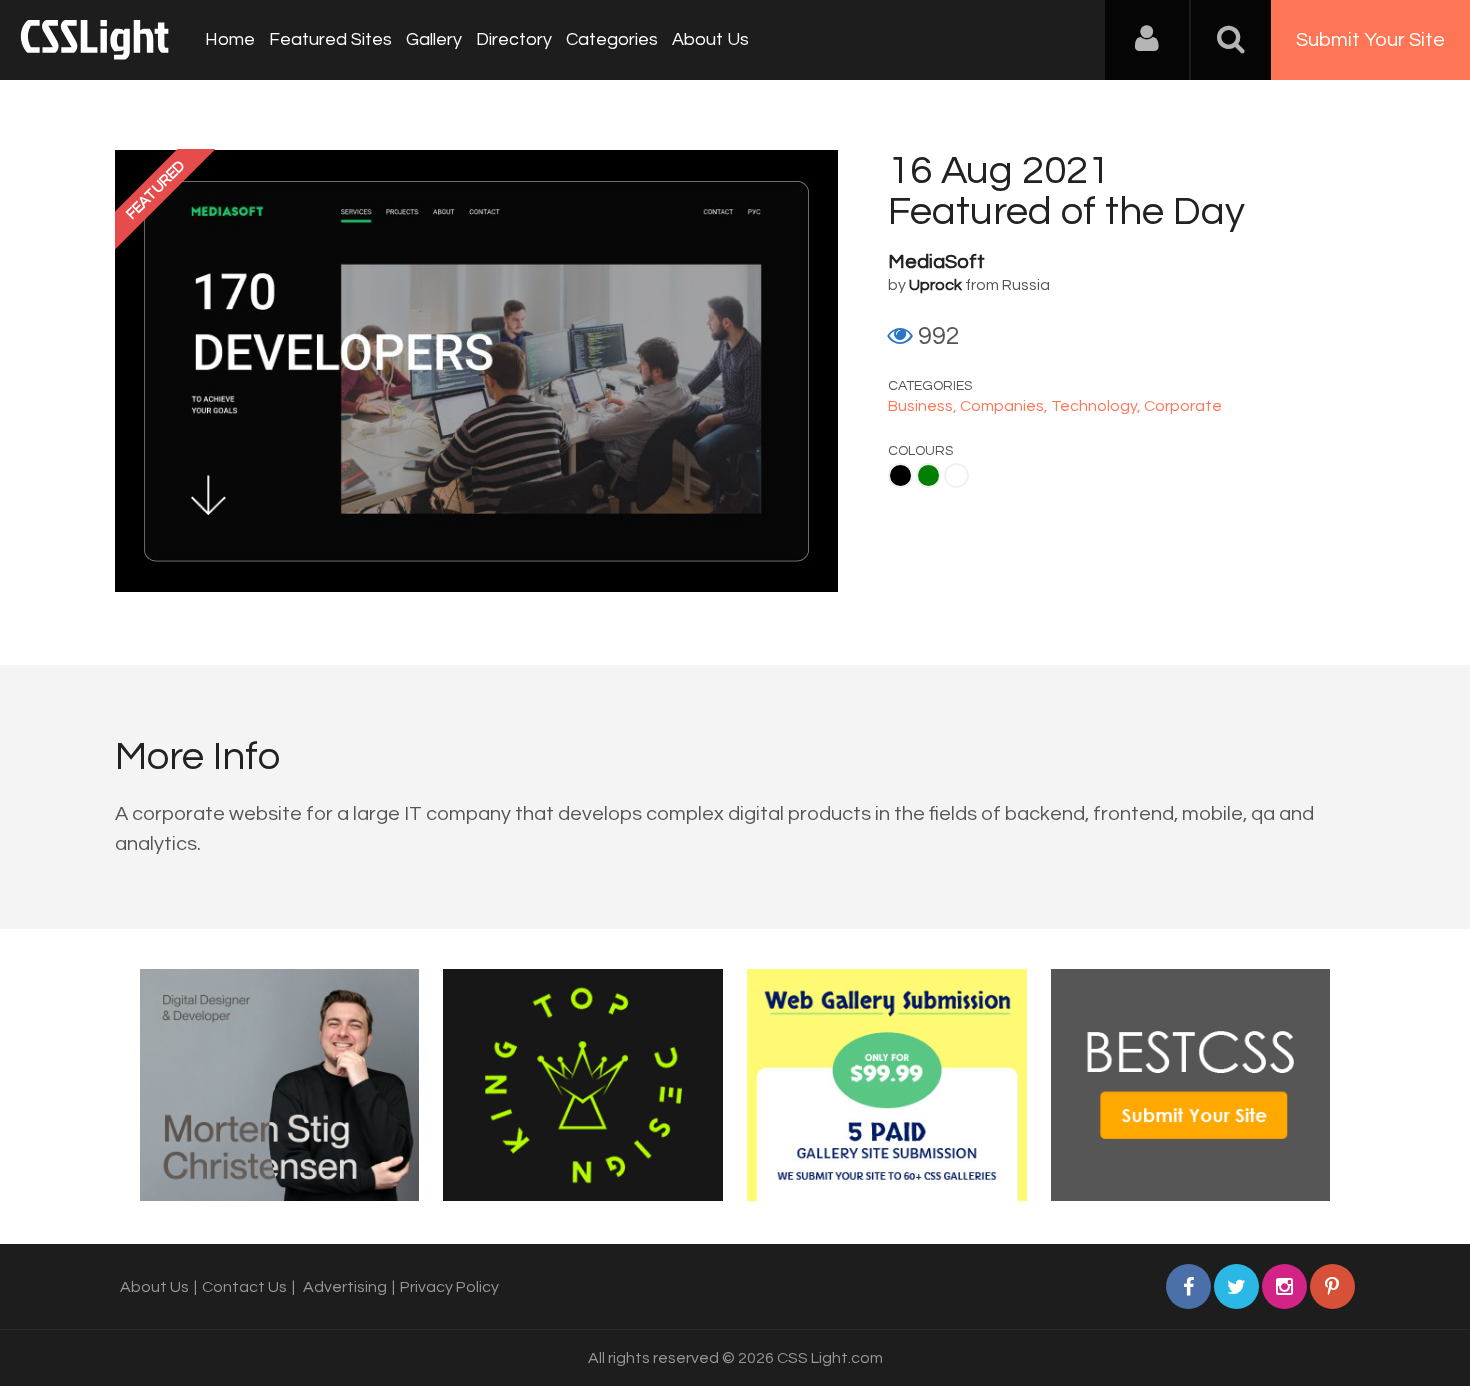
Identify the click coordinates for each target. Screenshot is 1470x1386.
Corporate (1183, 406)
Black (900, 475)
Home (230, 39)
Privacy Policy (449, 1287)
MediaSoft (936, 262)
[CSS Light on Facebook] (1188, 1286)
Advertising (345, 1287)
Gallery (434, 39)
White (956, 475)
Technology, (1097, 406)
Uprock (935, 285)
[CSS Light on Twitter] (1236, 1286)
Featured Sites (330, 39)
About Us (710, 39)
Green (928, 475)
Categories (612, 39)
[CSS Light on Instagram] (1284, 1286)
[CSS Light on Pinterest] (1332, 1286)
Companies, (1005, 406)
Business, (924, 406)
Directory (514, 39)
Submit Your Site (1370, 40)
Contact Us (244, 1287)
